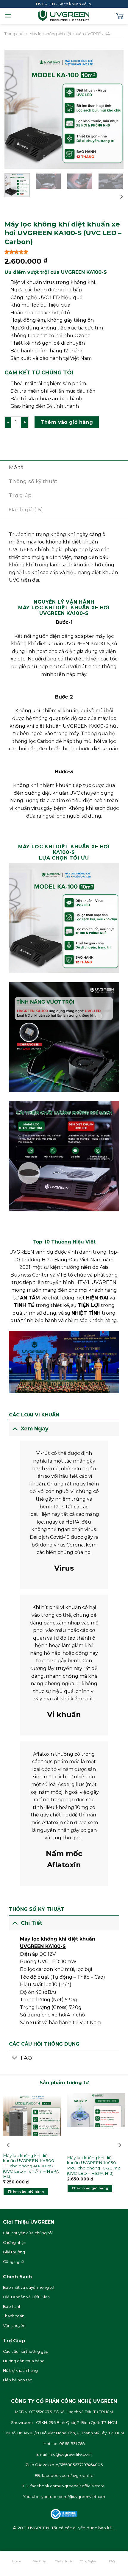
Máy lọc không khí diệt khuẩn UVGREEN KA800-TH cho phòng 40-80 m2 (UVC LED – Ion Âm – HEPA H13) (31, 2166)
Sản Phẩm (40, 2561)
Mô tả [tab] (16, 467)
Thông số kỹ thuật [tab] (33, 481)
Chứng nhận (64, 2561)
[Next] (114, 109)
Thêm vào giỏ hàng (67, 422)
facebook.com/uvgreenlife (68, 2476)
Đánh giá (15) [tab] (26, 510)
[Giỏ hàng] (120, 16)
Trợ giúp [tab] (20, 495)
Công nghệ (88, 2561)
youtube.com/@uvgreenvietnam (73, 2497)
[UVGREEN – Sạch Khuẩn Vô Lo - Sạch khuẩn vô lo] (64, 16)
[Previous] (14, 109)
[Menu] (8, 16)
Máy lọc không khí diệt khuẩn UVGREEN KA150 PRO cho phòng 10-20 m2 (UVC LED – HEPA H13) (93, 2165)
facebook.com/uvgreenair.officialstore (68, 2486)
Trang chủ (14, 34)
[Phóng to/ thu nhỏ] (23, 2540)
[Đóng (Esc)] (6, 2540)
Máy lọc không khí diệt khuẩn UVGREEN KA (70, 34)
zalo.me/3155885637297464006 (73, 2465)
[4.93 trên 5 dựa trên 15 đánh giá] (64, 252)
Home (17, 2561)
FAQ (112, 2561)
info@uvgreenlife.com (70, 2454)
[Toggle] (15, 1428)
